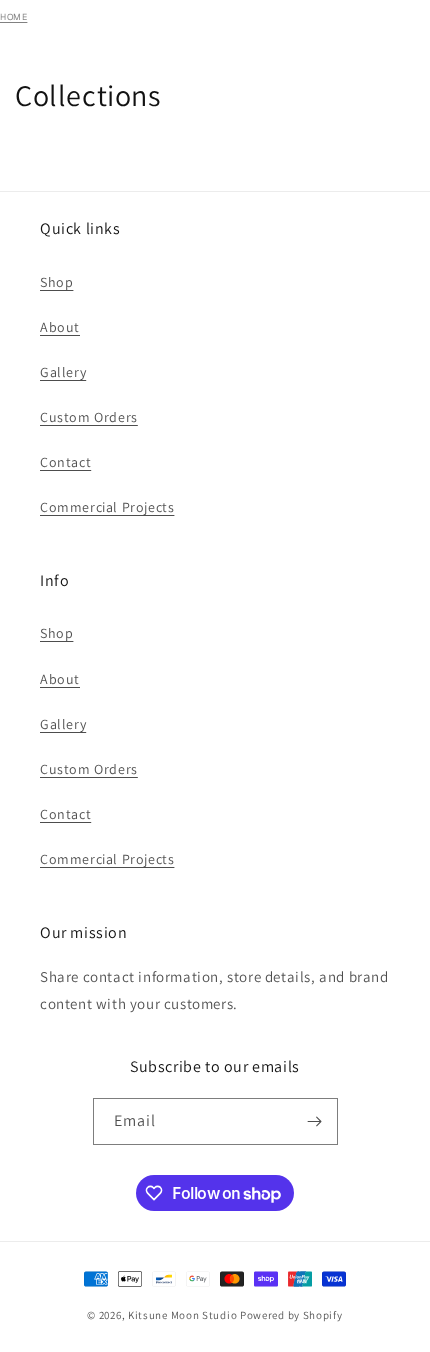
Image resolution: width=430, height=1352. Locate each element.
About (60, 327)
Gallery (63, 372)
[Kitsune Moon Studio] (111, 32)
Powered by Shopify (291, 1315)
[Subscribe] (315, 1121)
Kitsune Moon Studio (182, 1315)
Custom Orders (89, 417)
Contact (65, 462)
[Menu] (270, 32)
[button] (393, 32)
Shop (56, 282)
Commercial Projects (107, 507)
